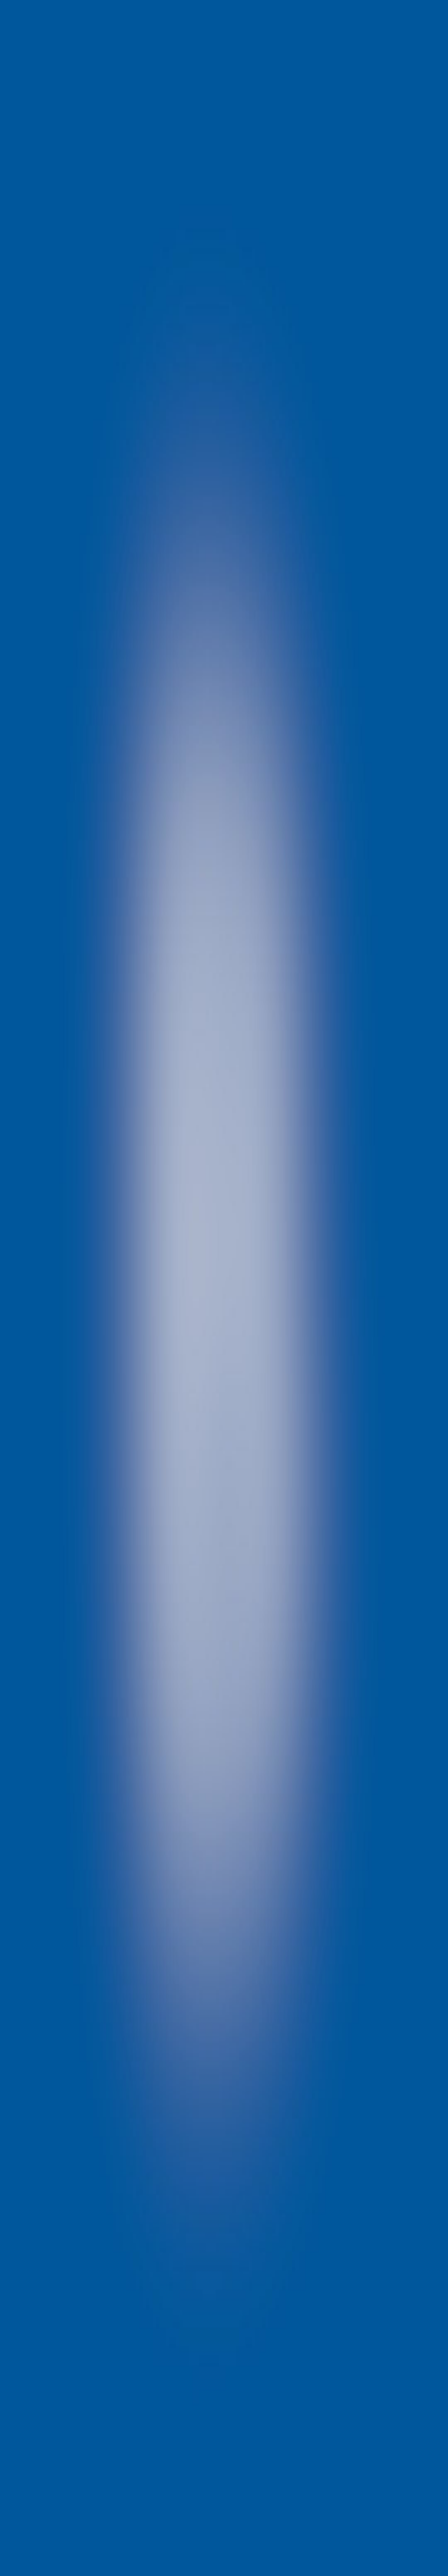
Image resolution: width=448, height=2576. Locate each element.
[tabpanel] (224, 2043)
